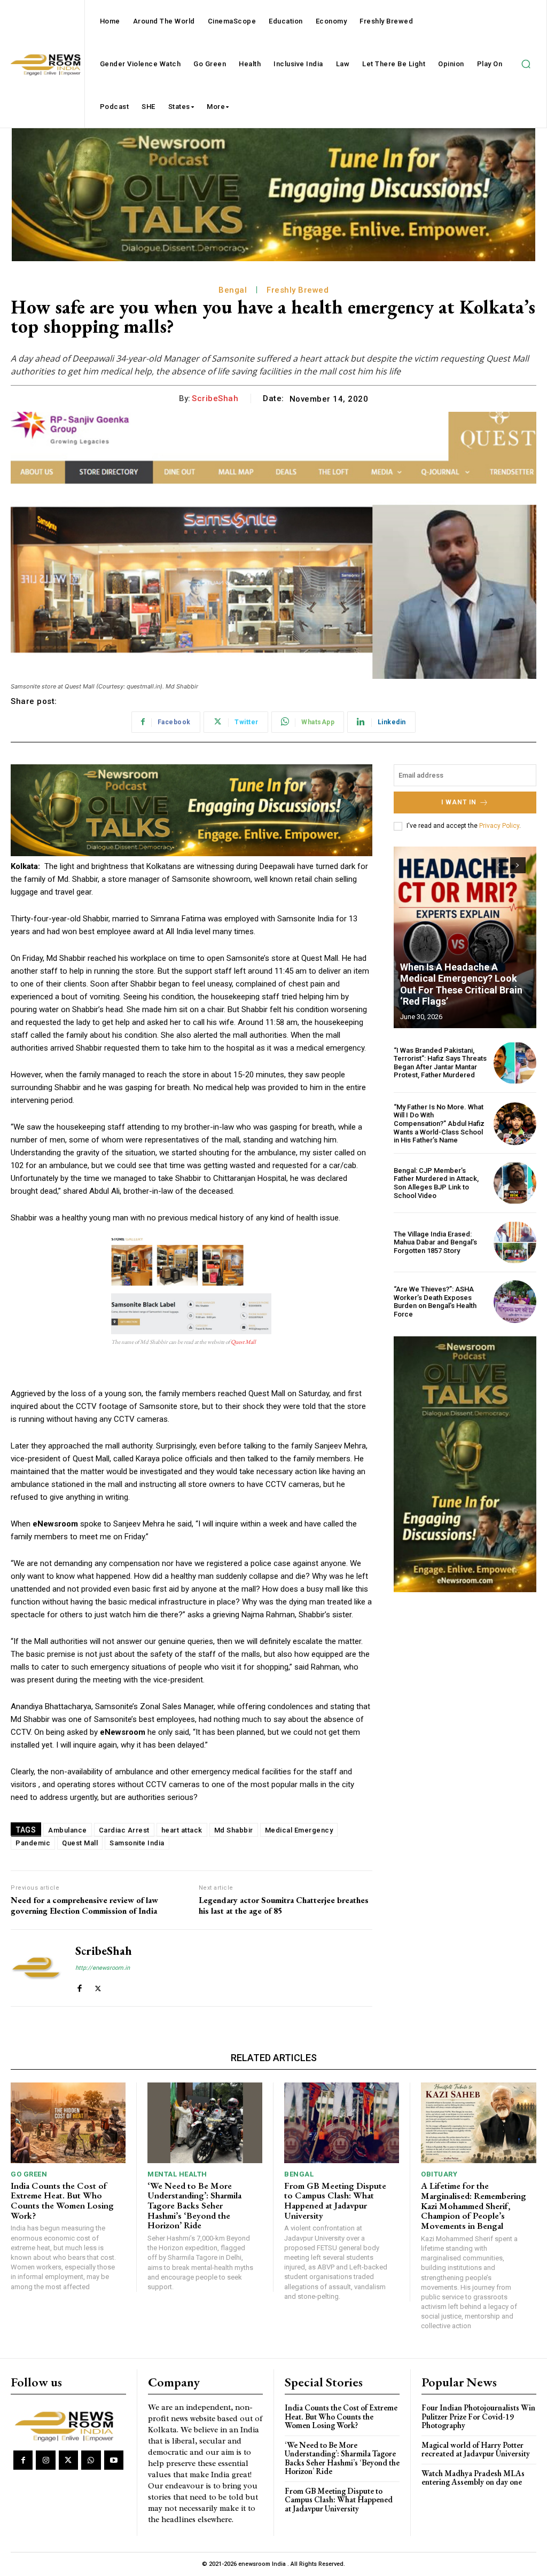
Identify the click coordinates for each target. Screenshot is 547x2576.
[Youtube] (114, 2460)
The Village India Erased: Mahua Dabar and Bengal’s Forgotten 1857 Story (435, 1242)
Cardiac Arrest (124, 1830)
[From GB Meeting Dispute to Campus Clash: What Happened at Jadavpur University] (342, 2123)
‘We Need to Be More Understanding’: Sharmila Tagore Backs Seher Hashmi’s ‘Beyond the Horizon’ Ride (194, 2206)
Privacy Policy (499, 826)
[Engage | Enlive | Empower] (67, 2425)
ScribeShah (215, 398)
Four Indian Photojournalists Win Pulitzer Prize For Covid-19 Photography (478, 2416)
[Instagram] (45, 2460)
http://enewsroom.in (103, 1968)
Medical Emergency (299, 1830)
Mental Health (177, 2174)
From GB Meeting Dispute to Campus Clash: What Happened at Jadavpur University (335, 2201)
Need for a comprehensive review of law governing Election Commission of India (84, 1905)
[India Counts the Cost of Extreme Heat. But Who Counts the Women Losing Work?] (68, 2123)
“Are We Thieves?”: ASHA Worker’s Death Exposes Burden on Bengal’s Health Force (435, 1302)
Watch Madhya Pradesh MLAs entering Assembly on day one (473, 2478)
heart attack (182, 1830)
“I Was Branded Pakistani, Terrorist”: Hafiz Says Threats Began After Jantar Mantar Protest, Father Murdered (440, 1063)
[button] (526, 64)
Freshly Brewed (298, 290)
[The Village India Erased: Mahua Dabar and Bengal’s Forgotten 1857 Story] (515, 1242)
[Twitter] (98, 1986)
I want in (459, 802)
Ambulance (68, 1830)
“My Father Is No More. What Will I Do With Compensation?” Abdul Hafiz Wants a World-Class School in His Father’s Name (439, 1123)
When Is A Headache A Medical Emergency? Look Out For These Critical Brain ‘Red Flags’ (461, 984)
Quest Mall (243, 1342)
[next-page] (518, 865)
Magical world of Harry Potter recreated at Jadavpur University (476, 2449)
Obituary (439, 2174)
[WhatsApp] (91, 2460)
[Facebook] (79, 1986)
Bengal (233, 290)
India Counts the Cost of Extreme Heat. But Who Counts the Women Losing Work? (62, 2201)
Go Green (29, 2174)
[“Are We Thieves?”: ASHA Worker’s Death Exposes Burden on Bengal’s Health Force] (515, 1302)
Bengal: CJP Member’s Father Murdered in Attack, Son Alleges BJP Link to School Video (436, 1183)
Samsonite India (137, 1843)
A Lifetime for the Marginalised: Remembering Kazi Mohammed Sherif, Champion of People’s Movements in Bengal (474, 2206)
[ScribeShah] (36, 1968)
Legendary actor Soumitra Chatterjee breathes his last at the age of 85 (284, 1905)
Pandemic (33, 1843)
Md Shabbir (234, 1830)
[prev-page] (499, 865)
